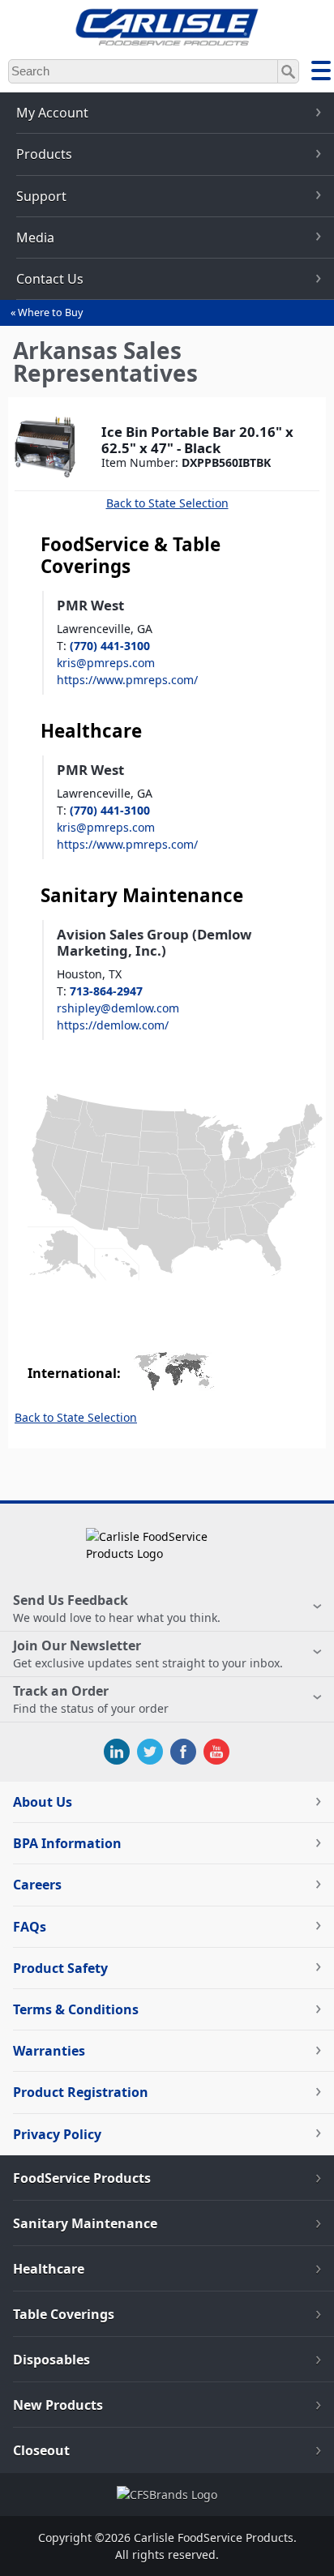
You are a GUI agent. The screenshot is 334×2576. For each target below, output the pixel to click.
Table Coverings (64, 2314)
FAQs (30, 1927)
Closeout (41, 2450)
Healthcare (49, 2269)
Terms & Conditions (76, 2009)
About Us (43, 1802)
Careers (37, 1885)
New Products (58, 2405)
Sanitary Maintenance (85, 2223)
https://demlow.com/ (113, 1025)
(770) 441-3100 (110, 646)
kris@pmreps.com (106, 663)
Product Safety (60, 1968)
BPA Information (67, 1843)
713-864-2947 (106, 991)
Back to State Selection (167, 503)
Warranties (49, 2051)
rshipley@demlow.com (118, 1008)
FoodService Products (82, 2178)
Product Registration (81, 2092)
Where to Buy (50, 312)
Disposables (51, 2360)
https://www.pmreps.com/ (127, 680)
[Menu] (321, 73)
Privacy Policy (57, 2134)
